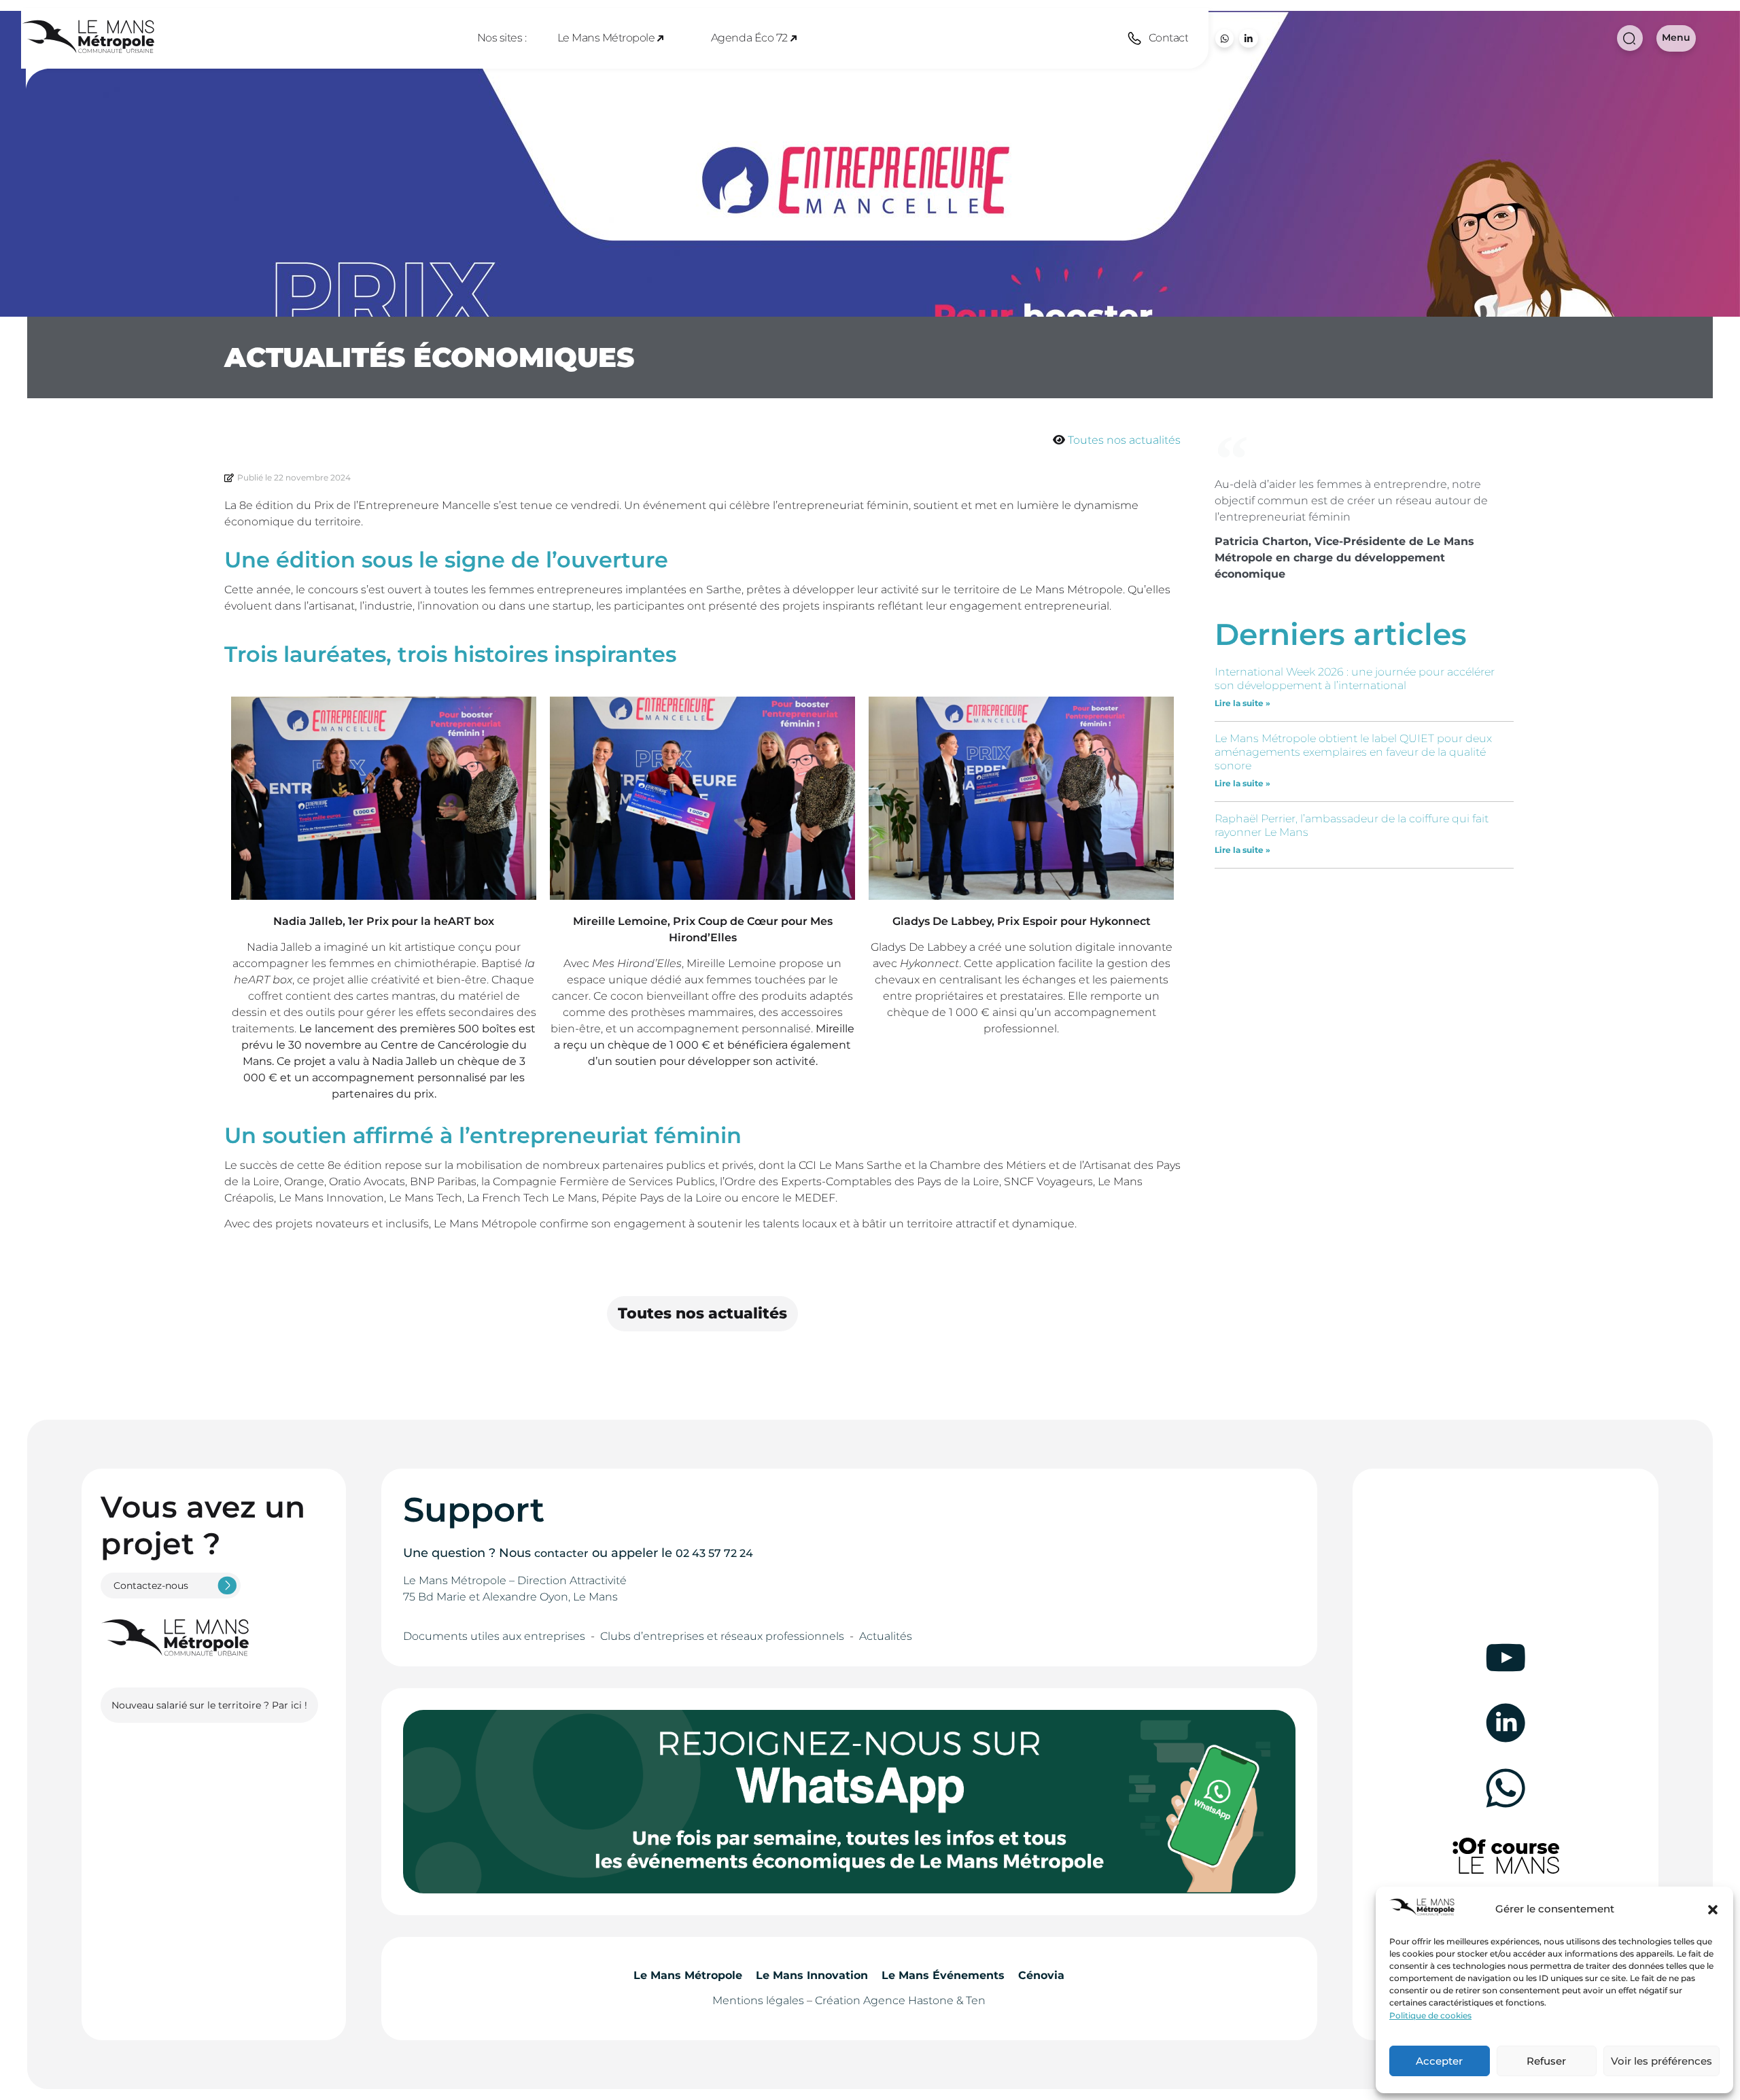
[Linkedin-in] (1248, 38)
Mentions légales (758, 2000)
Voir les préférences (1661, 2061)
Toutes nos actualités (1124, 440)
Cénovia (1041, 1975)
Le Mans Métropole (606, 38)
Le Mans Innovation (812, 1975)
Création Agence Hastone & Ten (900, 2000)
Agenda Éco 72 (749, 38)
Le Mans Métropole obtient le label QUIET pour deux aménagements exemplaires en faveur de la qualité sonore (1353, 752)
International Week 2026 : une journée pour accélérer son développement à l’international (1355, 679)
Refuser (1546, 2061)
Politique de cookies (1430, 2015)
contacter (561, 1553)
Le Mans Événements (943, 1975)
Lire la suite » (1242, 703)
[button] (1713, 1910)
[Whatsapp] (1224, 38)
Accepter (1439, 2061)
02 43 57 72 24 (714, 1553)
